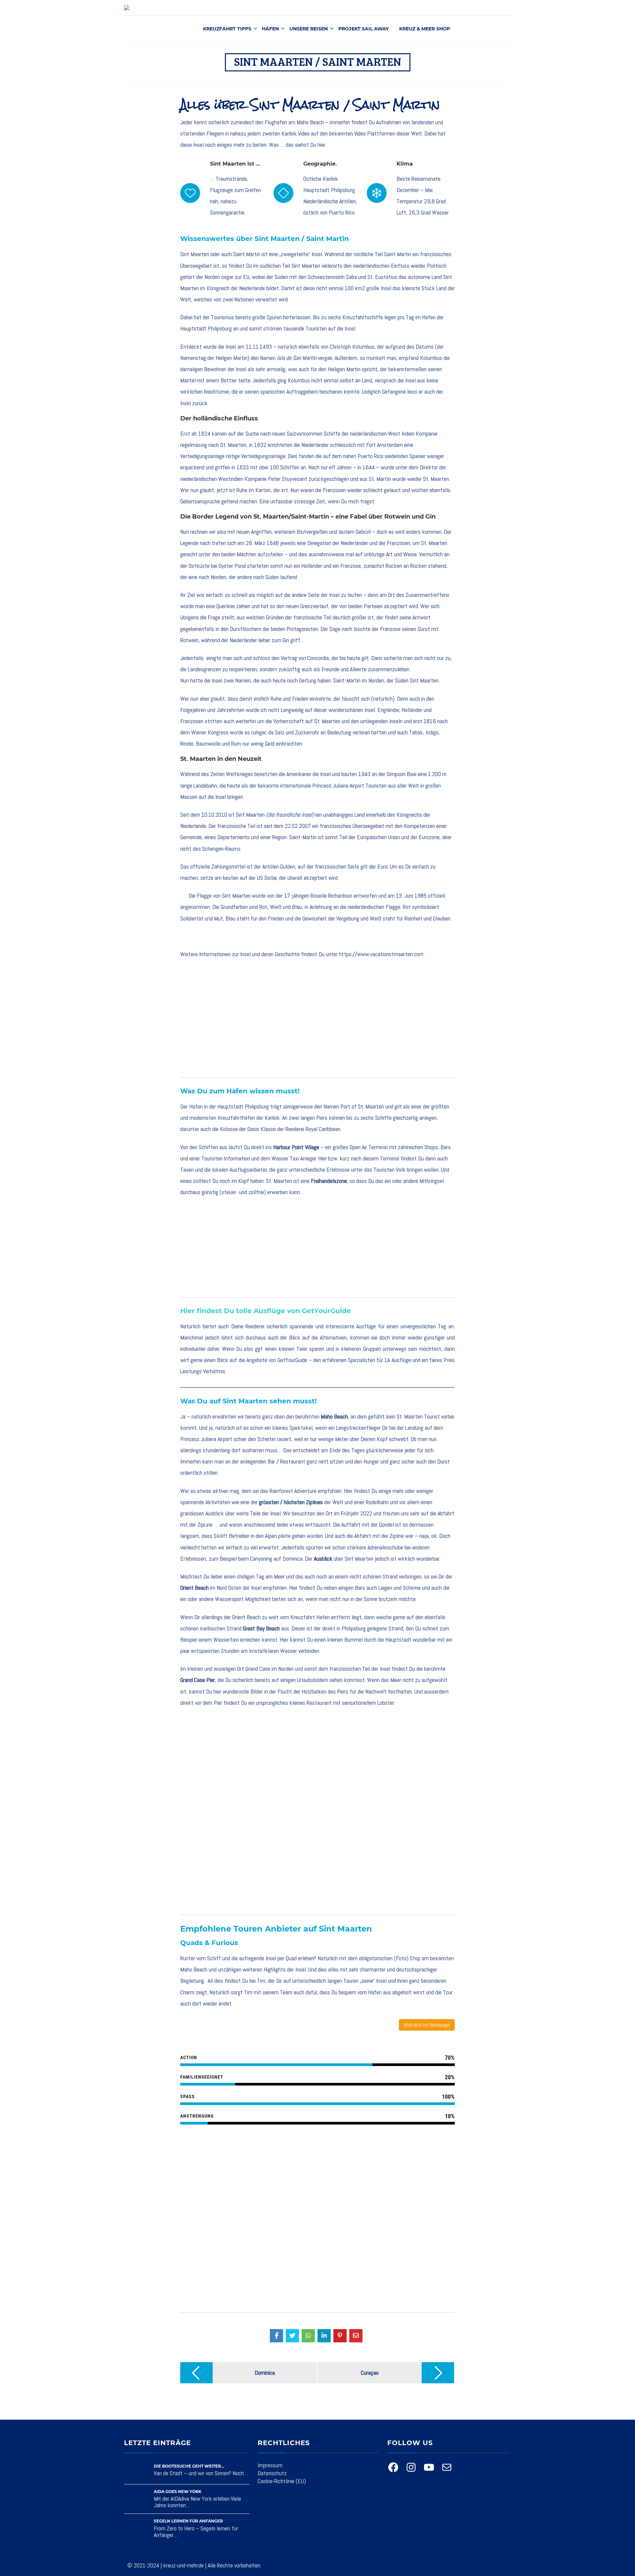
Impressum (270, 2465)
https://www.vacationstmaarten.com (381, 954)
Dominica (293, 1559)
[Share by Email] (356, 2336)
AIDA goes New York (178, 2492)
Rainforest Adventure (293, 1491)
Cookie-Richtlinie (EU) (282, 2481)
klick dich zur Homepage (427, 2025)
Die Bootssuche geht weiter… (189, 2466)
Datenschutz (272, 2473)
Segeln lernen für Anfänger (188, 2521)
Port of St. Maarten (362, 1106)
